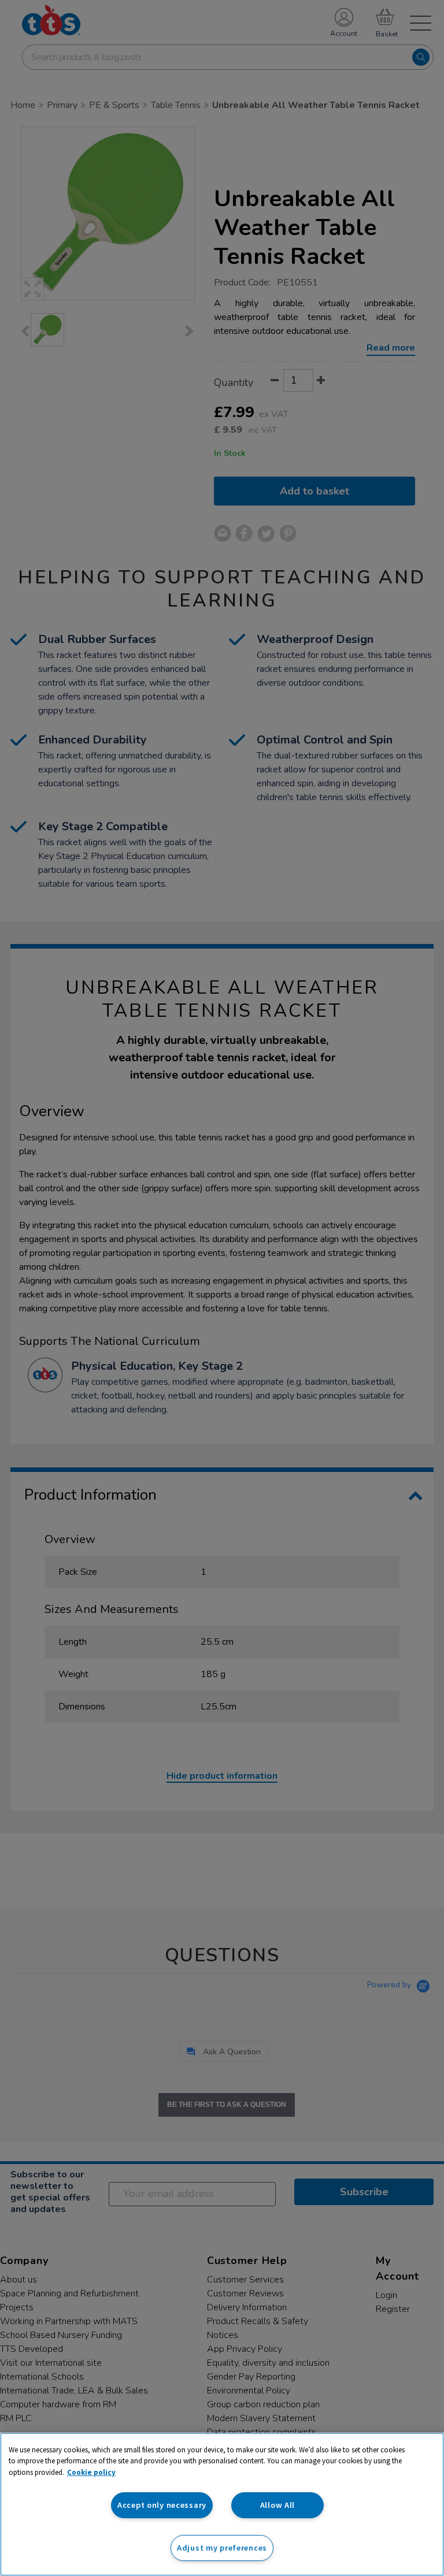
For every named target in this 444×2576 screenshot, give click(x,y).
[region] (222, 2504)
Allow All (277, 2505)
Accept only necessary (162, 2505)
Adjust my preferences (222, 2548)
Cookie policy (91, 2472)
